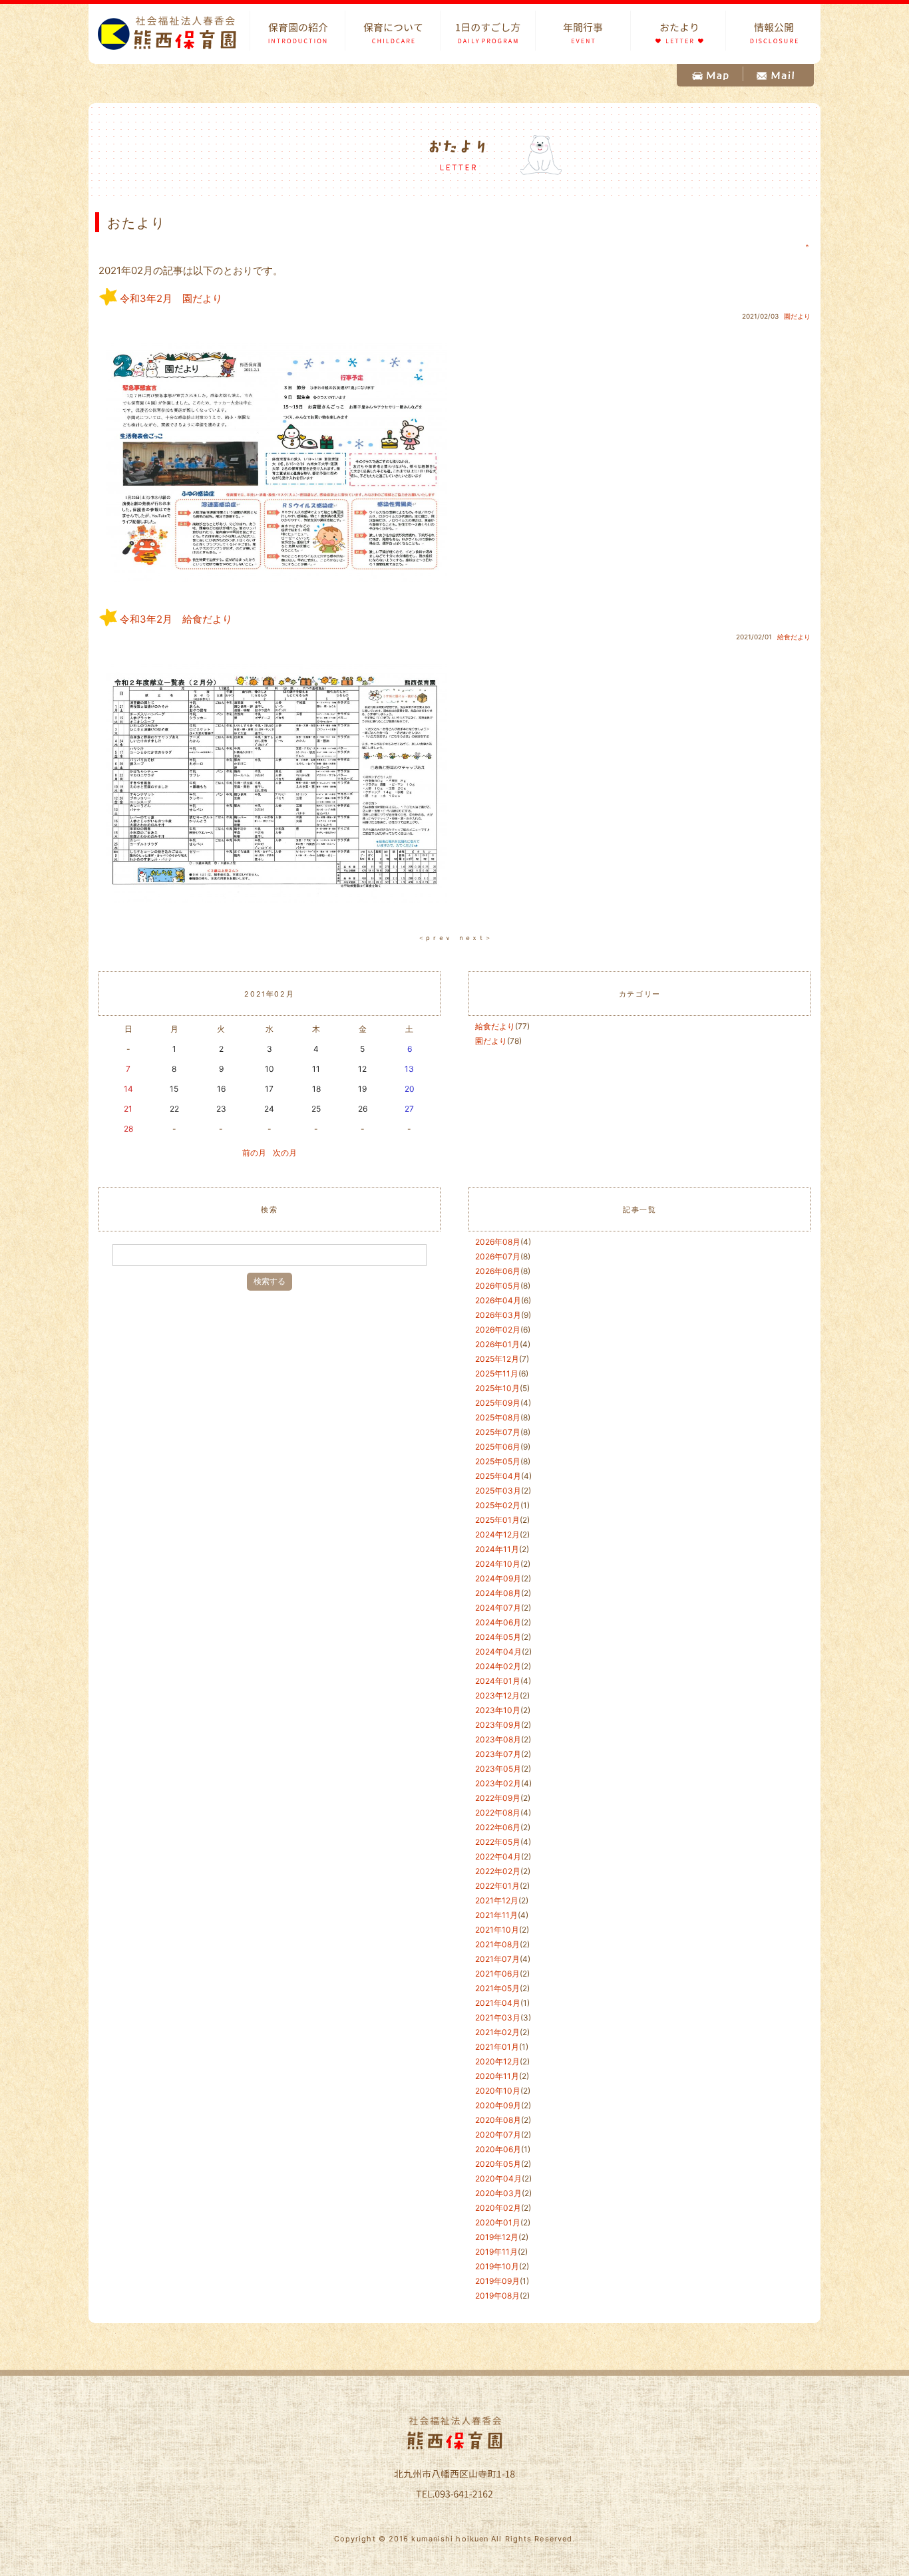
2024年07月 (498, 1608)
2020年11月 (497, 2076)
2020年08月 (498, 2120)
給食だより (794, 637)
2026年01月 (497, 1344)
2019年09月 (497, 2281)
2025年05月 (498, 1461)
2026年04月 (498, 1300)
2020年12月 (497, 2061)
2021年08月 (497, 1944)
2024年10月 (498, 1564)
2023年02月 (498, 1783)
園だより (797, 316)
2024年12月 (497, 1534)
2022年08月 (498, 1813)
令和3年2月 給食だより (176, 619)
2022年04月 (498, 1856)
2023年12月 (497, 1695)
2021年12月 (497, 1900)
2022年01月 (497, 1886)
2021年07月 (497, 1959)
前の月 (254, 1153)
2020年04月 (498, 2178)
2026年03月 (498, 1315)
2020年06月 (498, 2149)
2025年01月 (497, 1520)
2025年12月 (497, 1359)
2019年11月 (496, 2252)
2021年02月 (497, 2032)
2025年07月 (498, 1432)
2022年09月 (498, 1798)
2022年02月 (498, 1871)
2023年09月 (498, 1725)
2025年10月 (497, 1388)
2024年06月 (498, 1622)
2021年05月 (497, 1988)
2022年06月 (498, 1827)
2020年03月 (498, 2193)
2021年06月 (497, 1974)
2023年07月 (498, 1754)
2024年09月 (498, 1578)
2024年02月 (498, 1666)
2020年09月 (498, 2105)
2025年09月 (498, 1403)
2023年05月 (498, 1769)
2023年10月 (498, 1710)
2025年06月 (498, 1447)
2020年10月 (498, 2091)
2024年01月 (498, 1681)
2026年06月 (498, 1271)
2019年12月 (497, 2237)
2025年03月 (498, 1491)
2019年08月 (497, 2296)
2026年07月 (498, 1256)
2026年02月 (498, 1330)
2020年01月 (498, 2222)
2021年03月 (498, 2017)
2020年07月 (498, 2135)
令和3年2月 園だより (171, 298)
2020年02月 (498, 2208)
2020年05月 (498, 2164)
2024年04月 (498, 1652)
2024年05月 (498, 1637)
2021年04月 (498, 2003)
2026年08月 (498, 1242)
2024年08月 (498, 1593)
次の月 (285, 1153)
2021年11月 (496, 1915)
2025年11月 (497, 1373)
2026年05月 (498, 1286)
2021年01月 (497, 2047)
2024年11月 (497, 1549)
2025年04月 (498, 1476)
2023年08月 (498, 1739)
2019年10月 (497, 2266)
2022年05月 (498, 1842)
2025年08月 (498, 1417)
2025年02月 (498, 1505)
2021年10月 (497, 1930)
